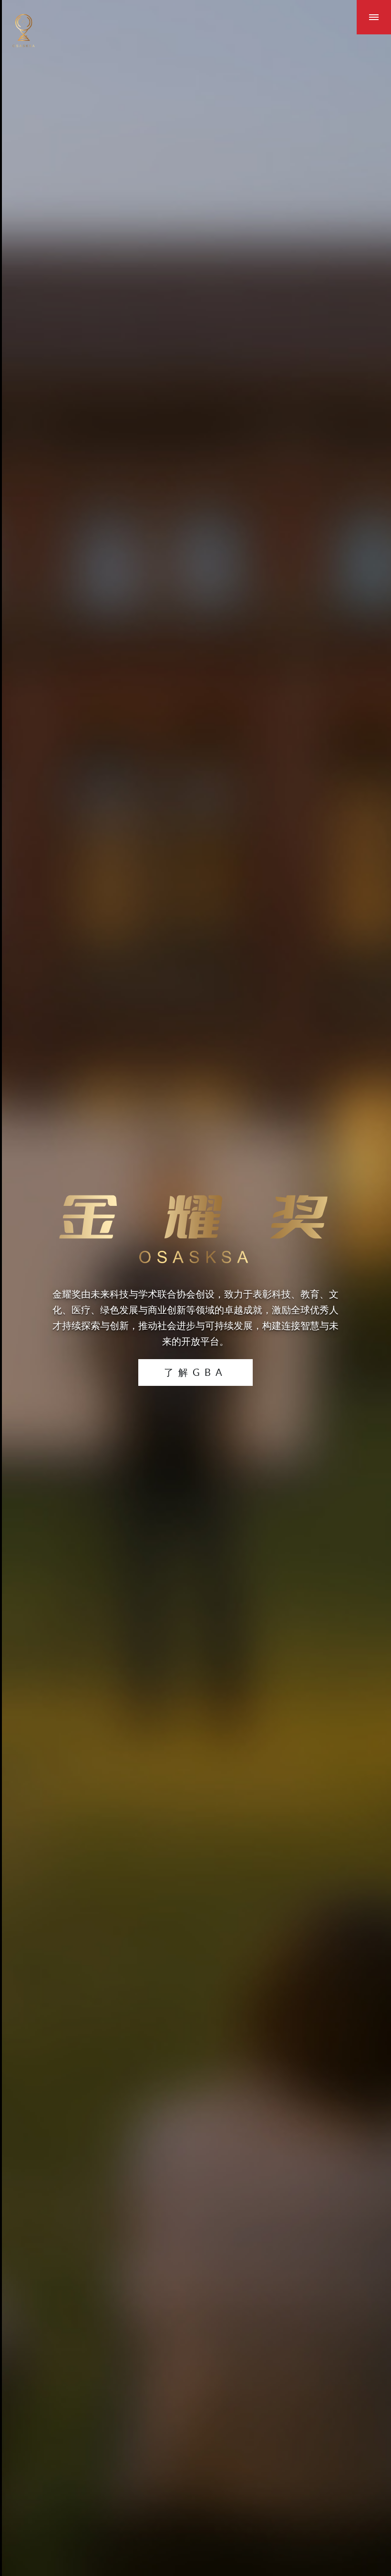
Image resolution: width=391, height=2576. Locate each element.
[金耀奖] (24, 31)
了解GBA (195, 1372)
